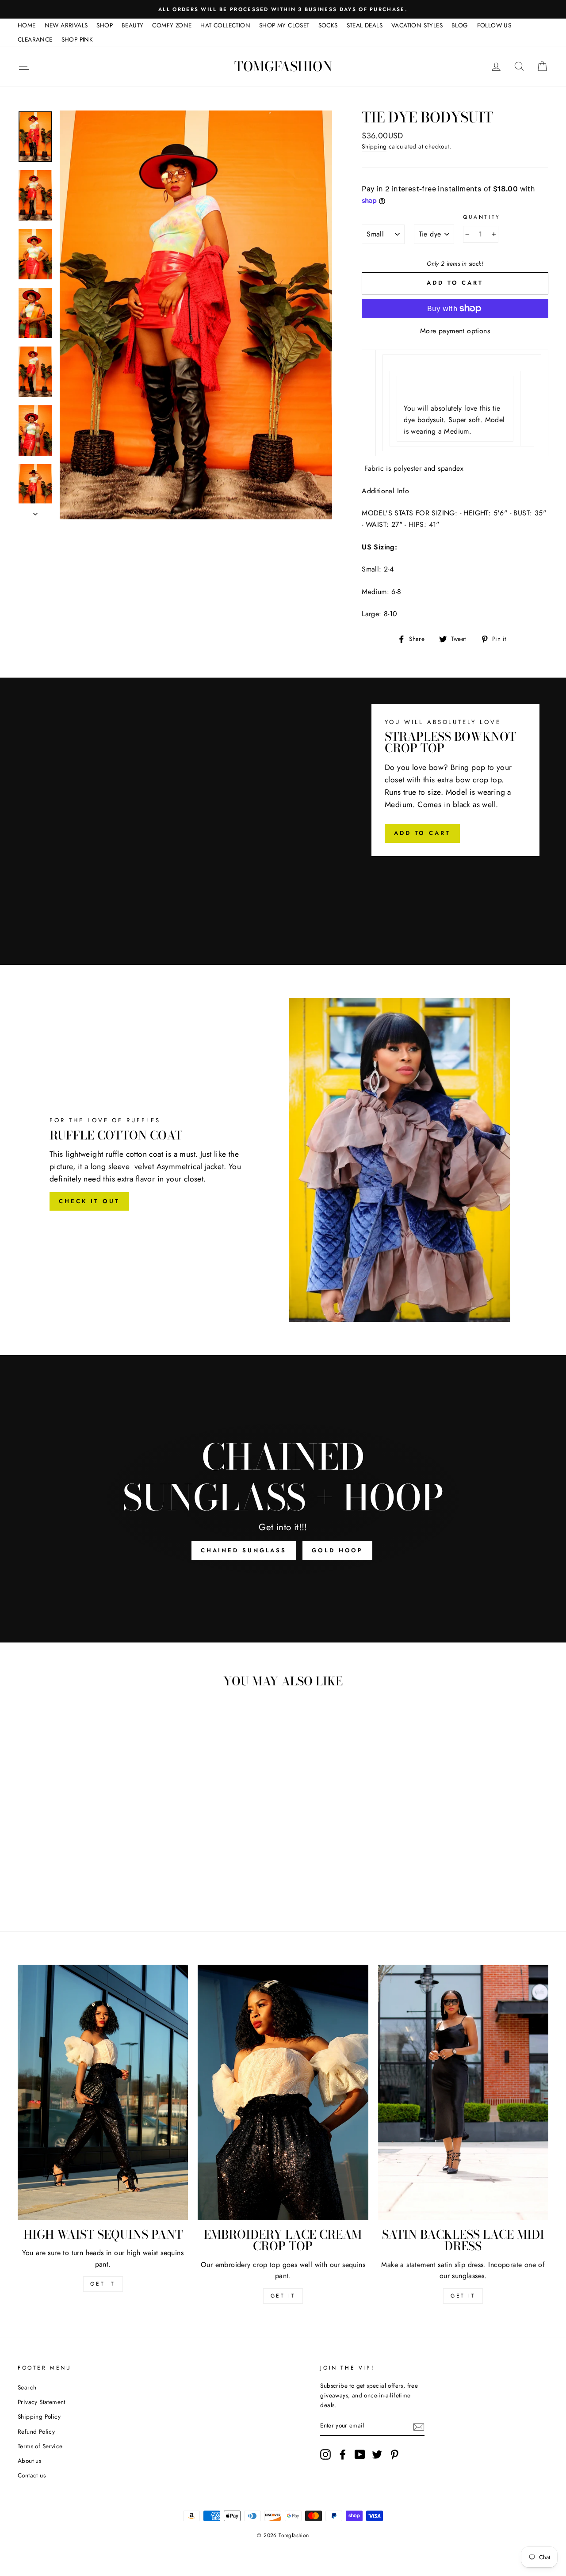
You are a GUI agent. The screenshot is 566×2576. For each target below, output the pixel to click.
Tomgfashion (283, 66)
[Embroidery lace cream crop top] (283, 2092)
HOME (27, 25)
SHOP (105, 25)
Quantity (482, 217)
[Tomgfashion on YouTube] (360, 2454)
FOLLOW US (494, 25)
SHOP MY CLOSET (284, 25)
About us (29, 2461)
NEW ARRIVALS (66, 25)
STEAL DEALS (365, 25)
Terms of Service (40, 2446)
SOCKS (328, 25)
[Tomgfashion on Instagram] (325, 2454)
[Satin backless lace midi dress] (463, 2092)
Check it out (89, 1201)
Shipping (374, 146)
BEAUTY (132, 25)
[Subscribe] (419, 2426)
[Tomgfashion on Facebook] (343, 2454)
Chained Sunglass (244, 1550)
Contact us (32, 2475)
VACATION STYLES (417, 25)
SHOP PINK (77, 39)
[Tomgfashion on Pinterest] (394, 2454)
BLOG (460, 25)
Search (27, 2387)
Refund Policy (36, 2431)
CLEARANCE (35, 39)
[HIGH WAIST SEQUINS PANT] (103, 2092)
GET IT (103, 2284)
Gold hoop (337, 1550)
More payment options (455, 331)
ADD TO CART (422, 833)
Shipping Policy (39, 2416)
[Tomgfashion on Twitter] (377, 2454)
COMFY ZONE (172, 25)
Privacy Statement (42, 2402)
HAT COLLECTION (225, 25)
